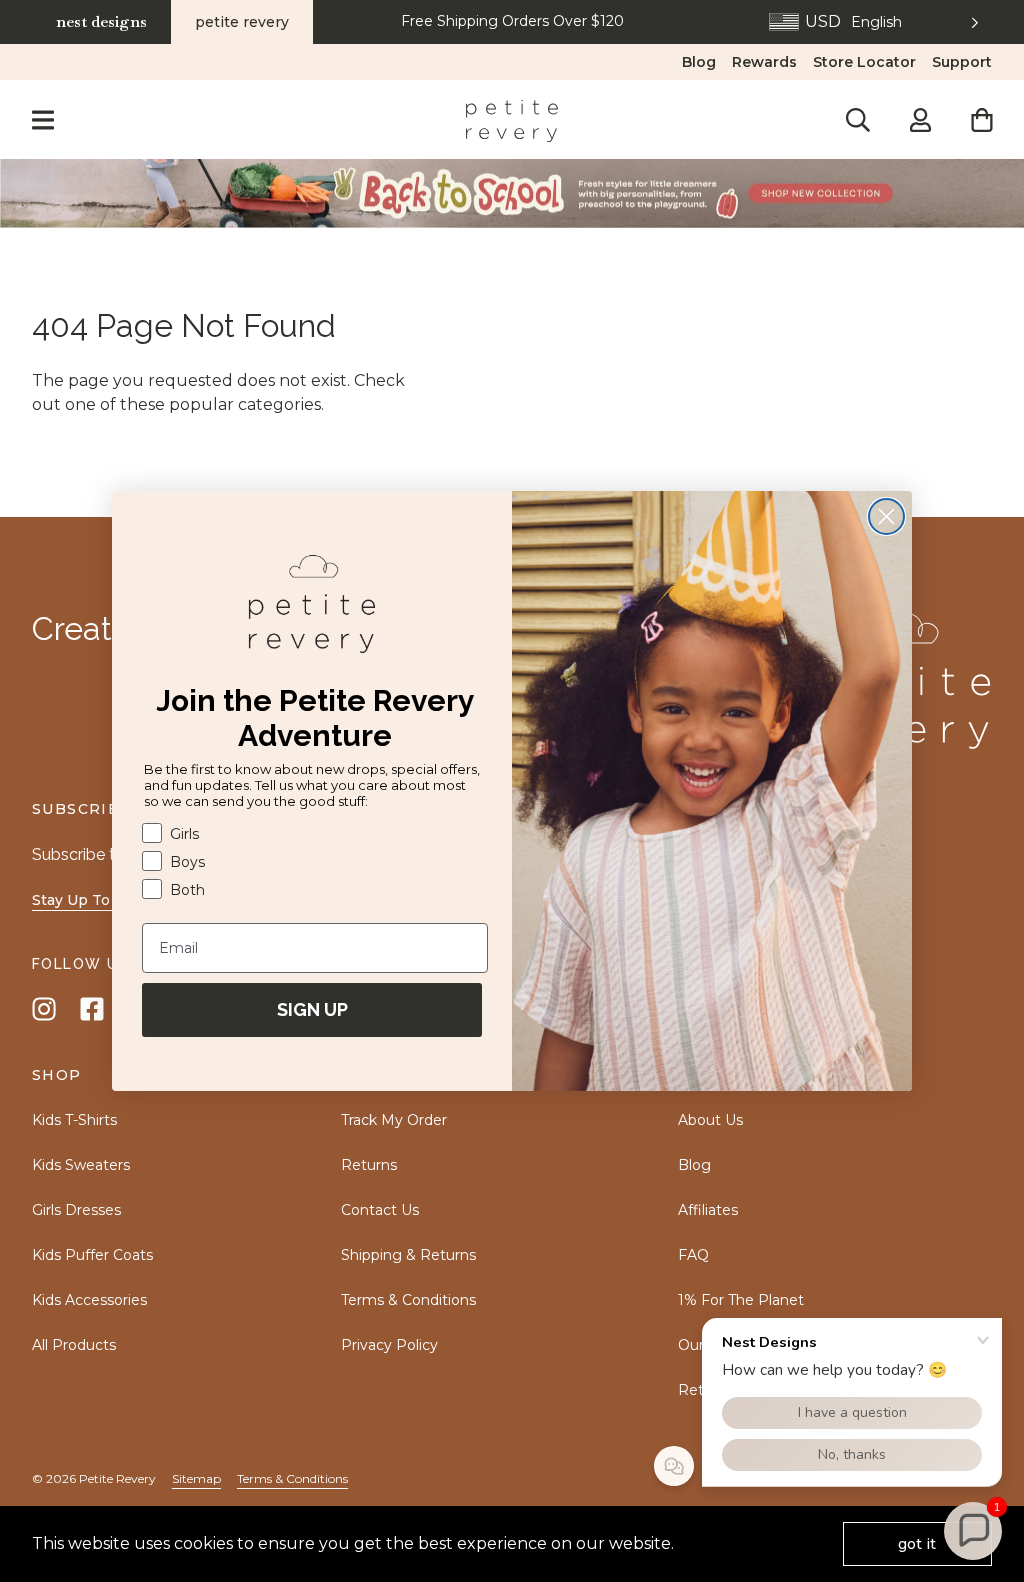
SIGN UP (312, 1009)
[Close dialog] (886, 516)
